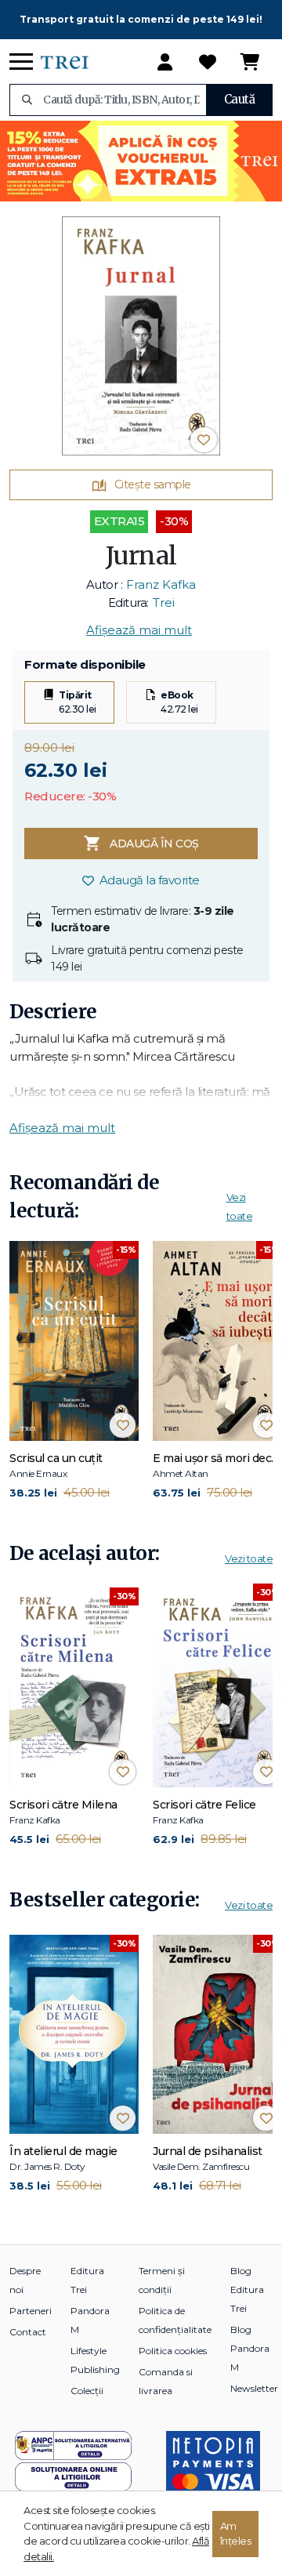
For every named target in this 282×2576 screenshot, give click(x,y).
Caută (240, 99)
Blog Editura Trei (247, 2289)
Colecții (87, 2391)
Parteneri (31, 2311)
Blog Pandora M (250, 2348)
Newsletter (254, 2388)
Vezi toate (249, 1558)
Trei (164, 602)
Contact (28, 2332)
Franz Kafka (161, 584)
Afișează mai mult (139, 630)
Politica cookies (173, 2351)
